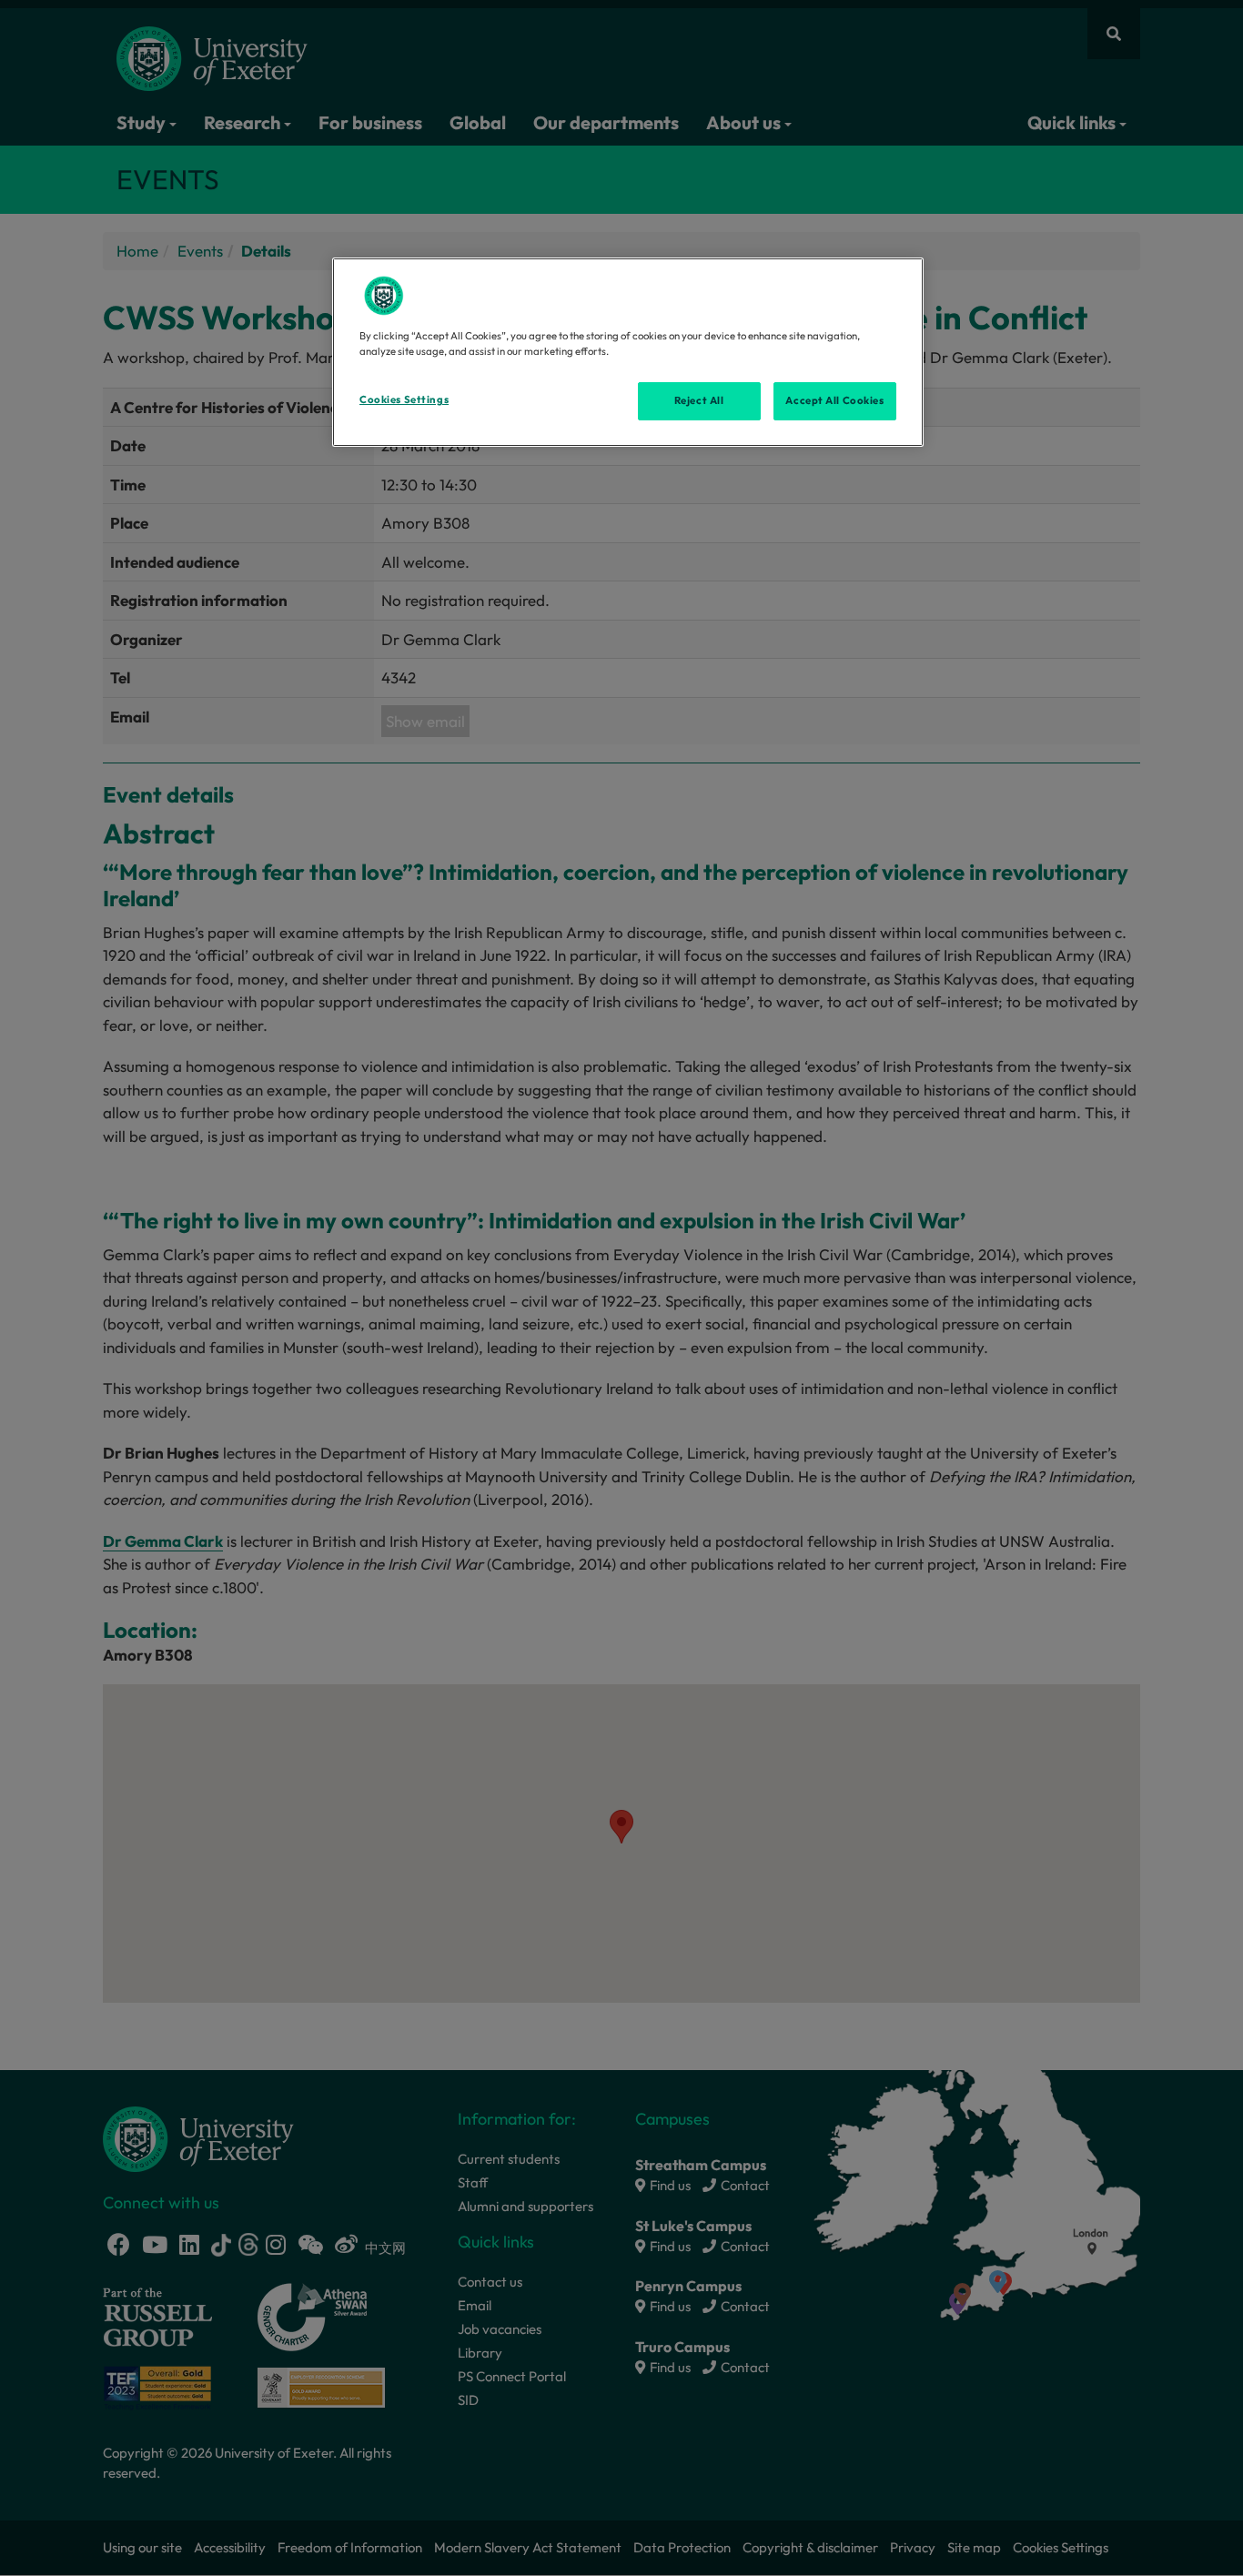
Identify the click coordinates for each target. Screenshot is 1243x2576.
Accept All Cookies (834, 400)
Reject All (699, 400)
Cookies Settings (404, 399)
